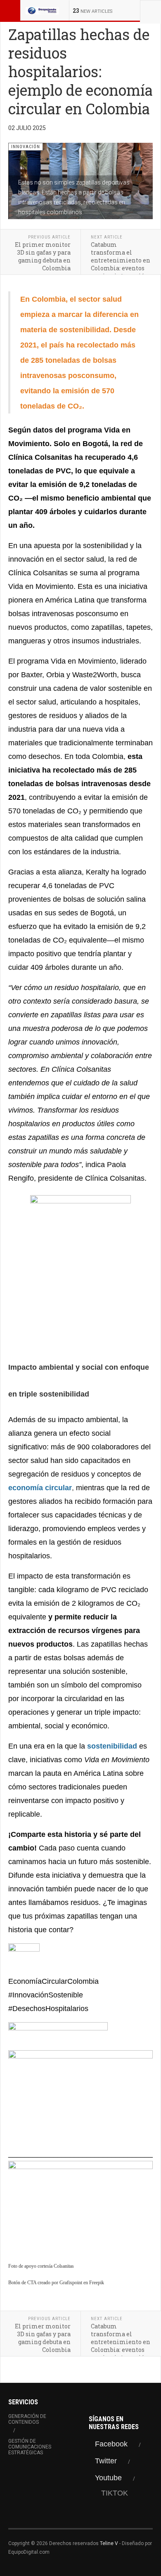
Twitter (106, 2461)
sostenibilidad (112, 1746)
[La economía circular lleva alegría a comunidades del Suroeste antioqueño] (80, 2099)
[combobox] (150, 10)
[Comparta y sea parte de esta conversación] (80, 1959)
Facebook (111, 2444)
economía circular (40, 1488)
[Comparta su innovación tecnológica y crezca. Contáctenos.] (80, 1269)
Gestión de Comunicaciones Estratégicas (30, 2447)
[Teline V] (42, 10)
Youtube (108, 2478)
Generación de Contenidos (27, 2419)
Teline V (109, 2543)
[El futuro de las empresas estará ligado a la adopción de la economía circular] (80, 2207)
